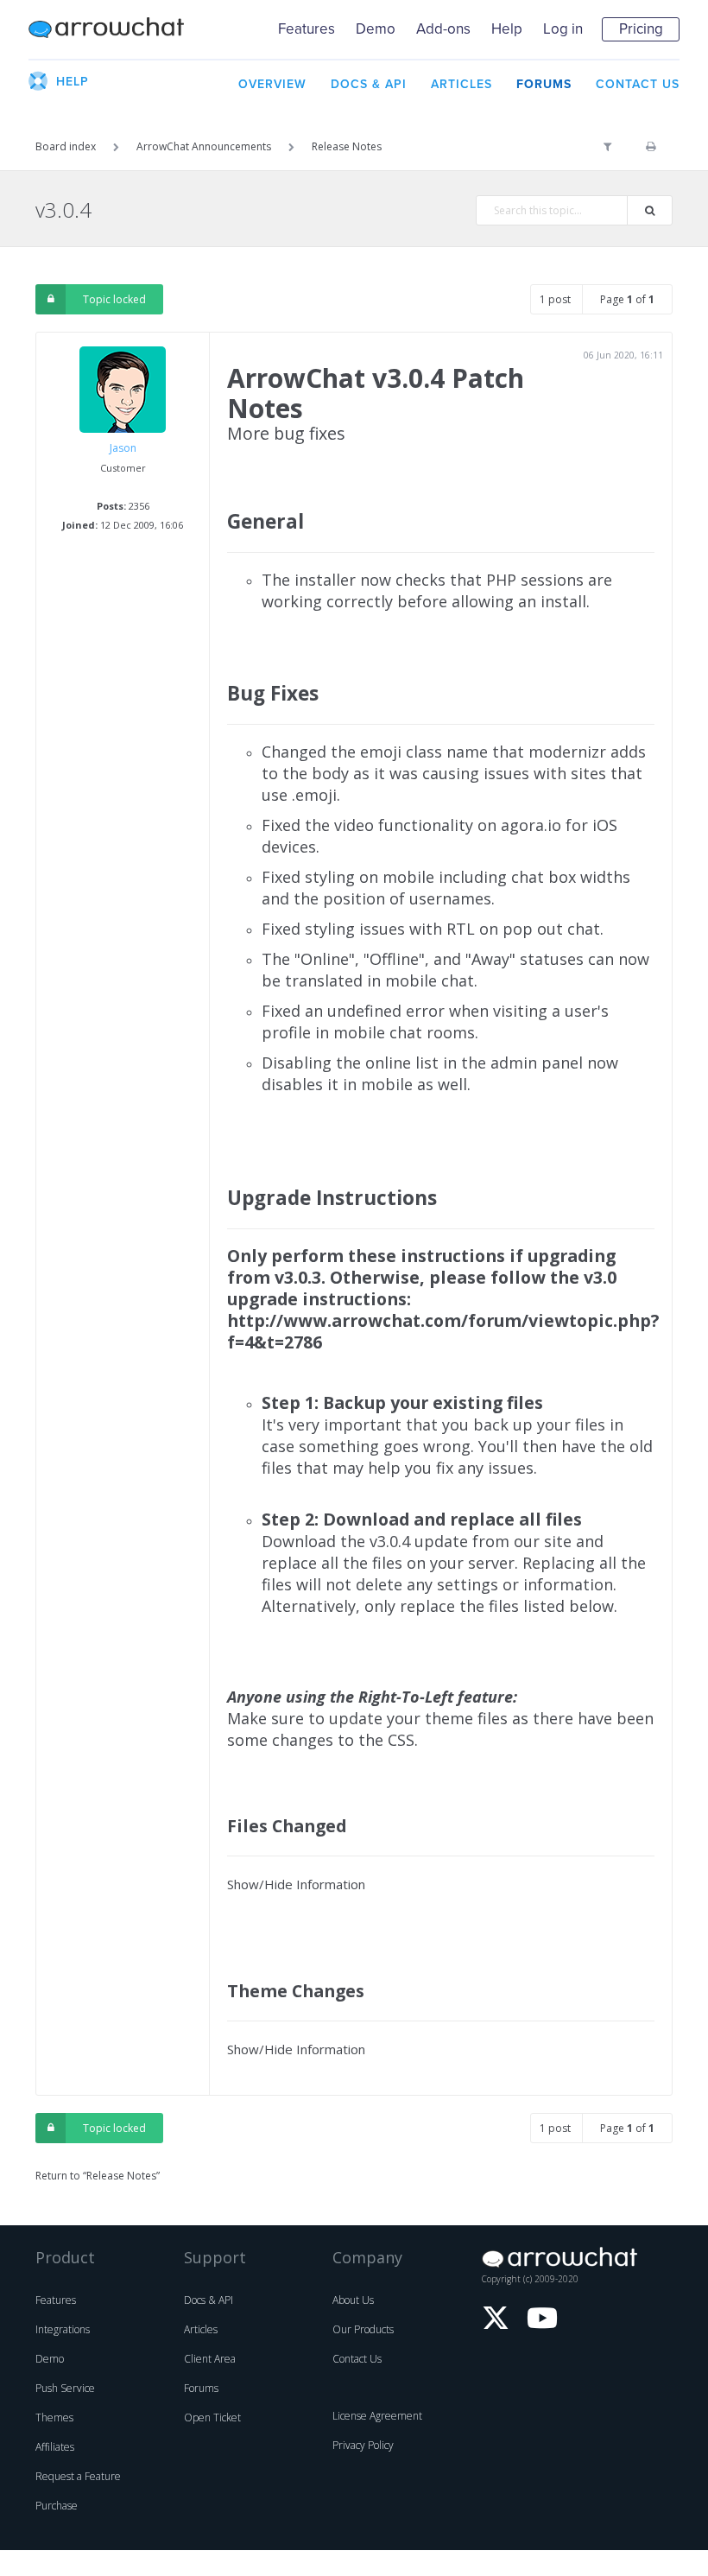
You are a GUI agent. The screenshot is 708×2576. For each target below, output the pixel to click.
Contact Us (357, 2359)
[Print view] (651, 147)
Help (507, 29)
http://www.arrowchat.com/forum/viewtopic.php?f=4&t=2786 (443, 1331)
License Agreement (377, 2416)
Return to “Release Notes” (98, 2176)
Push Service (65, 2388)
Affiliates (55, 2447)
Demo (376, 29)
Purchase (57, 2506)
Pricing (641, 29)
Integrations (63, 2329)
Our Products (363, 2329)
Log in (563, 29)
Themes (54, 2417)
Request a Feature (78, 2476)
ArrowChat (106, 29)
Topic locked (114, 299)
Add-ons (443, 29)
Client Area (210, 2359)
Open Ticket (212, 2417)
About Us (353, 2300)
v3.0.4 (63, 209)
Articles (201, 2329)
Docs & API (209, 2300)
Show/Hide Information (296, 1884)
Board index (66, 146)
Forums (201, 2388)
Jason (123, 448)
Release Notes (347, 146)
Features (307, 29)
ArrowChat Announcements (204, 146)
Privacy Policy (363, 2445)
